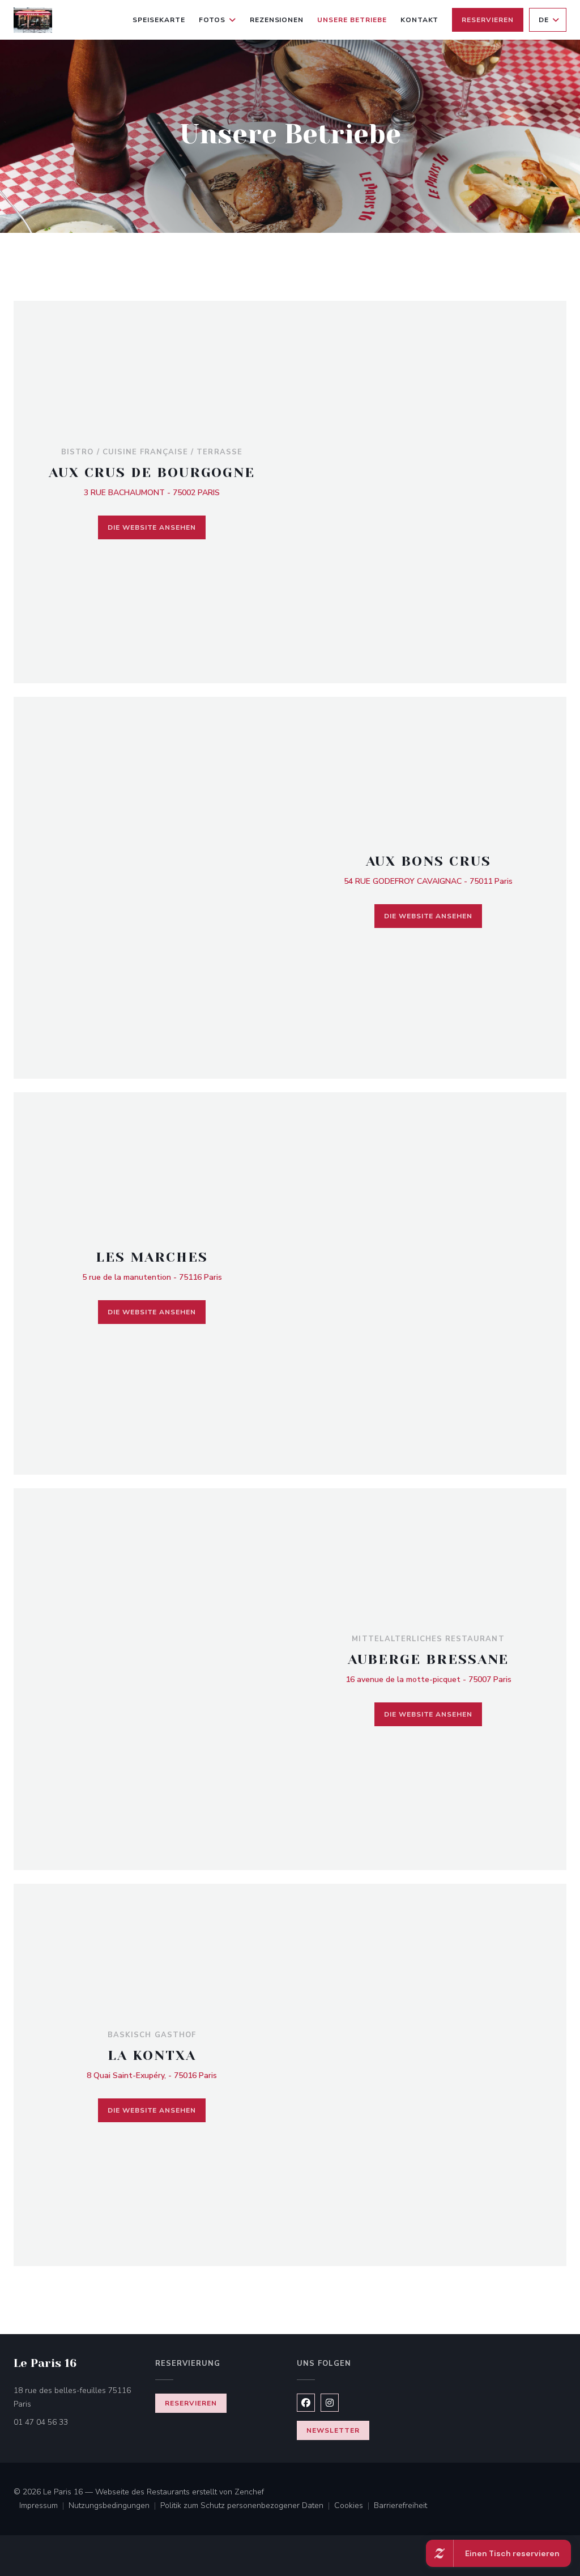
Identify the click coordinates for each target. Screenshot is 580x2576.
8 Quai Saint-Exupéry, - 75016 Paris (152, 2075)
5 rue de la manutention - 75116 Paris (152, 1277)
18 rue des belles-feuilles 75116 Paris (72, 2397)
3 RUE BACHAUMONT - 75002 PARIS (152, 493)
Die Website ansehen (152, 527)
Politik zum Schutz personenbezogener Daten (247, 2506)
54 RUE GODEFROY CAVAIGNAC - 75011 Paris (428, 881)
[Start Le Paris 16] (33, 20)
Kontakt (420, 20)
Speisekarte (159, 20)
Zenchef (249, 2492)
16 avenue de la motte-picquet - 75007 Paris (428, 1679)
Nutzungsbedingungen (114, 2506)
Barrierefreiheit (400, 2506)
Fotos (212, 20)
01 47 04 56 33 (41, 2422)
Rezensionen (277, 20)
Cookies (354, 2506)
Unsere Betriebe (352, 20)
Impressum (44, 2506)
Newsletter (333, 2430)
